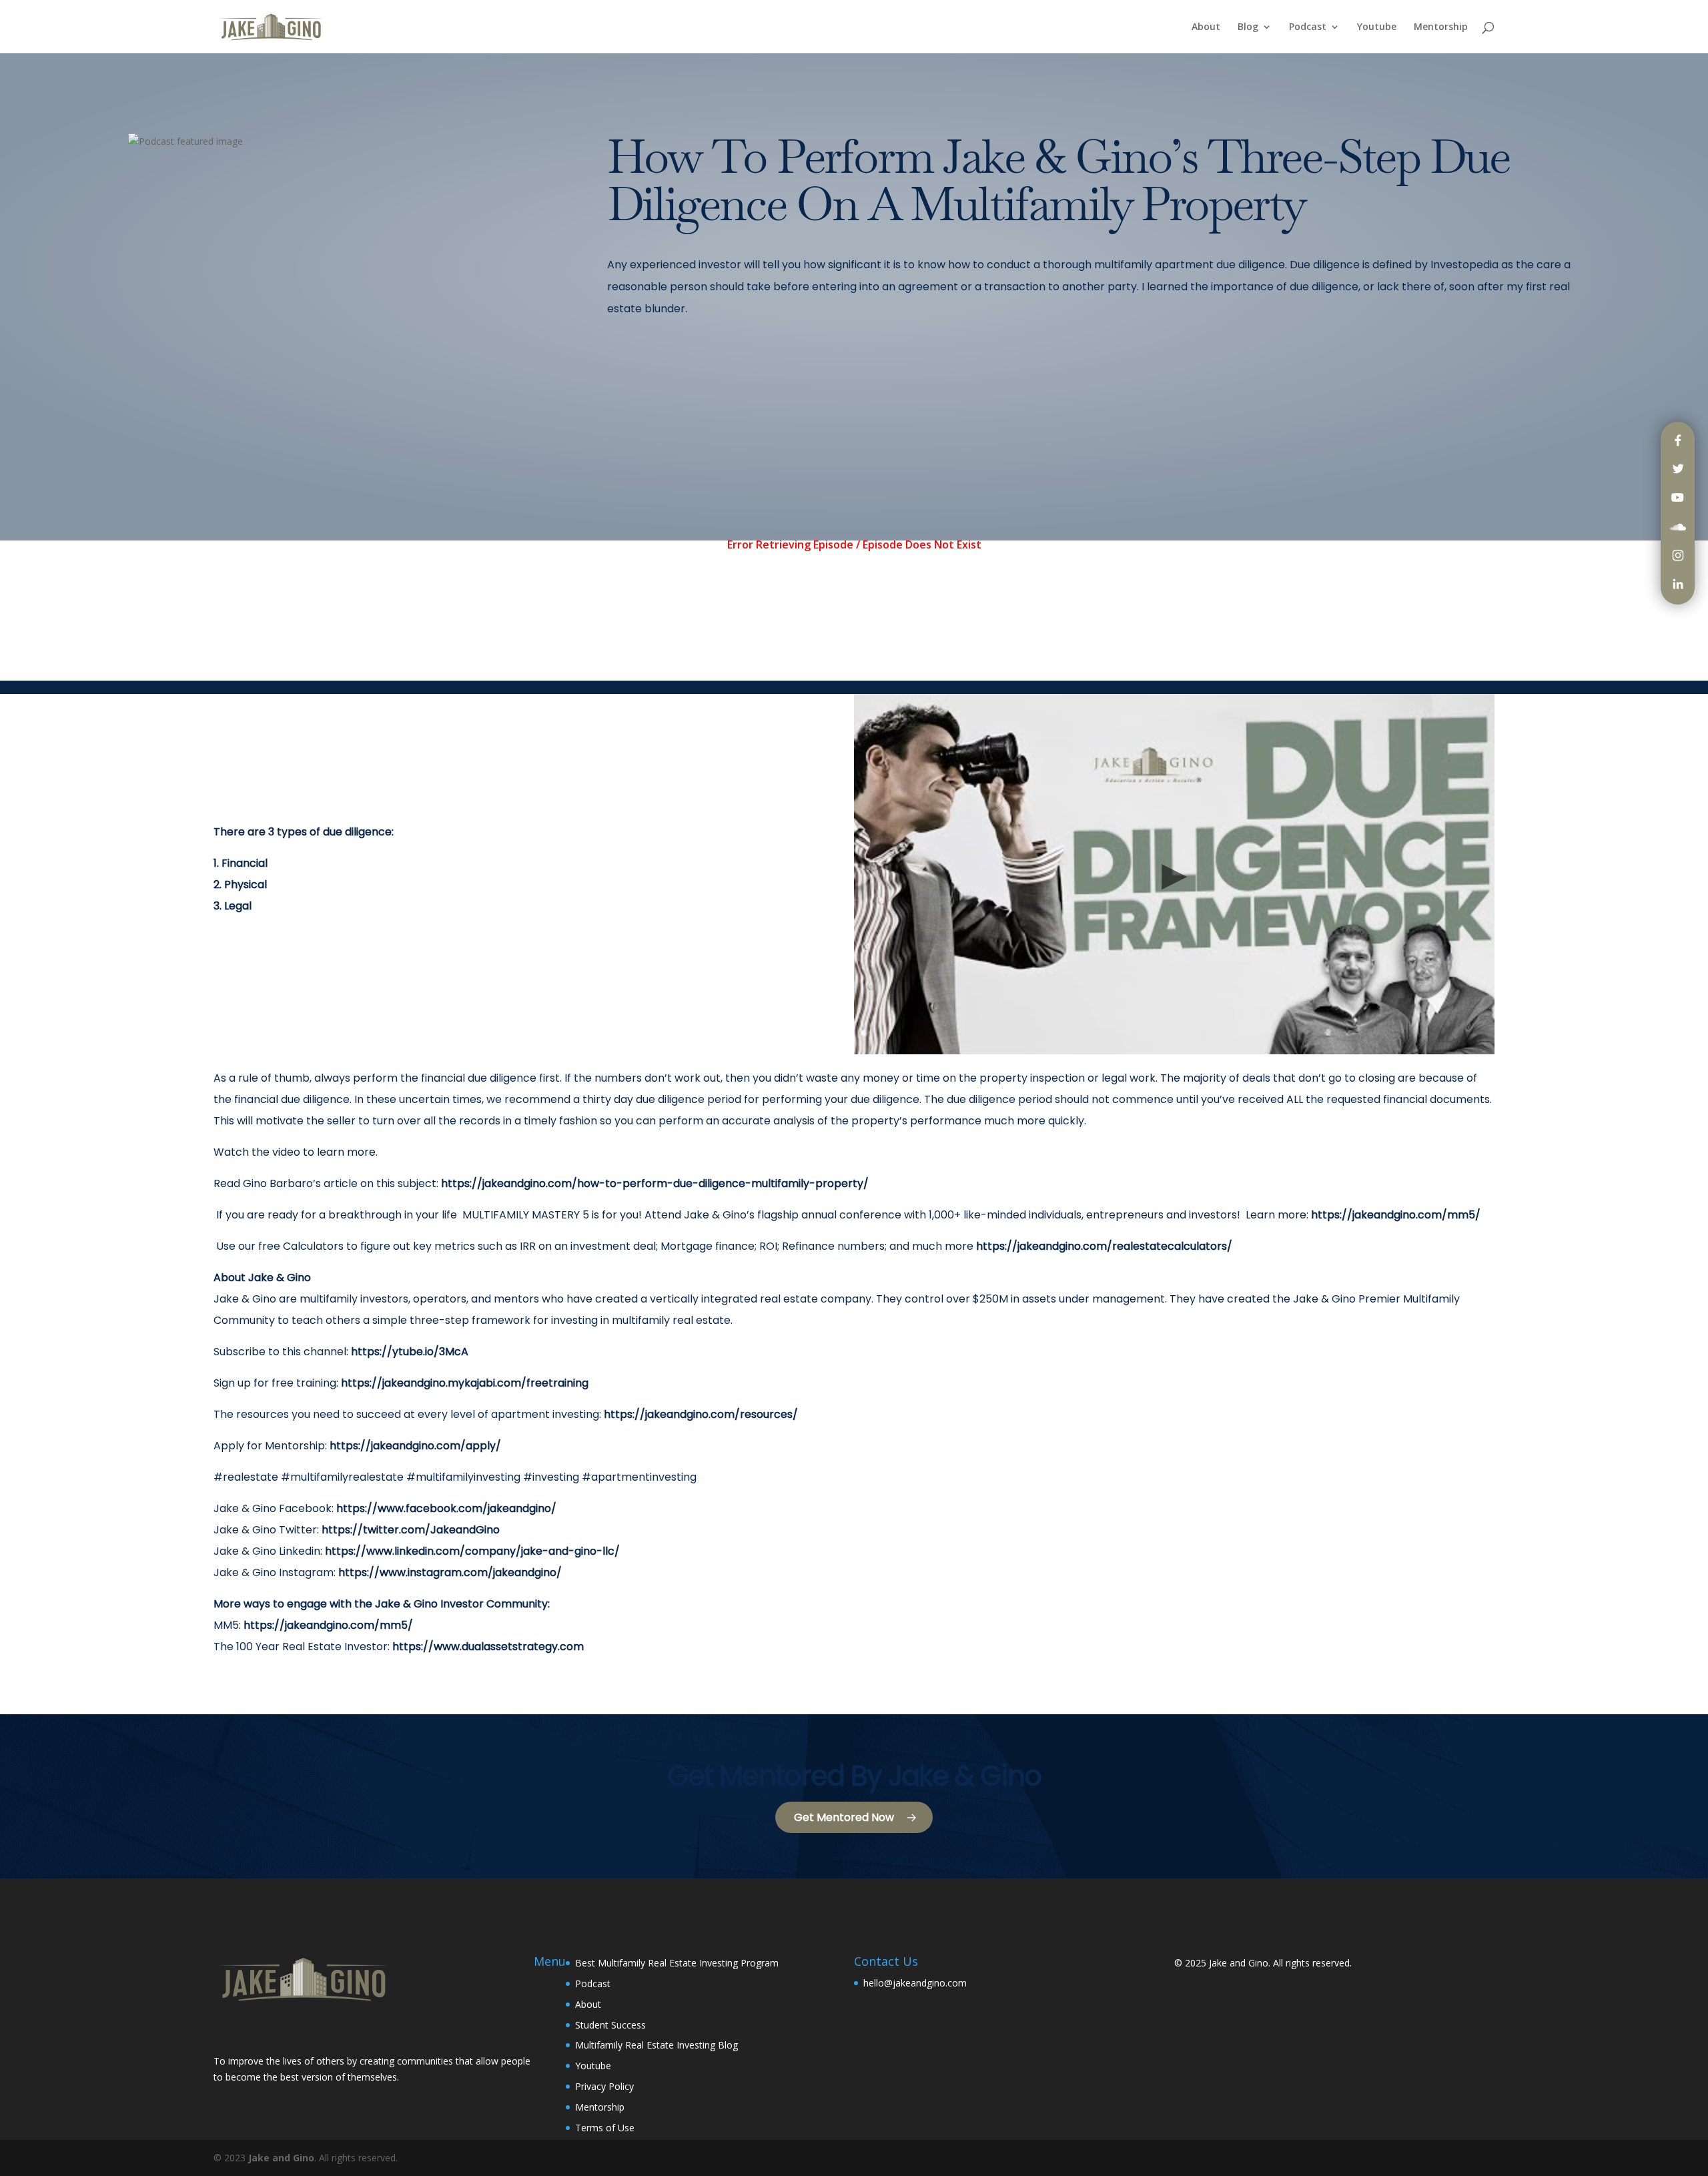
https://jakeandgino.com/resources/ (701, 1414)
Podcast (1308, 27)
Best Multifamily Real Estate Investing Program (677, 1963)
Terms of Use (605, 2128)
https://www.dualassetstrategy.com (488, 1647)
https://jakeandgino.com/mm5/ (1396, 1215)
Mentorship (1441, 27)
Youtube (1377, 27)
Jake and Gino (1239, 1963)
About (1206, 27)
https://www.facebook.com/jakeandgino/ (446, 1508)
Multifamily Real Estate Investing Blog (657, 2045)
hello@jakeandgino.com (915, 1983)
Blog (1248, 27)
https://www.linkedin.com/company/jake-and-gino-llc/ (472, 1551)
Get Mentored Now (844, 1817)
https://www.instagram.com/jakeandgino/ (450, 1572)
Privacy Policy (604, 2086)
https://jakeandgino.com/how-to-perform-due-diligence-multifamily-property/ (654, 1183)
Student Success (610, 2025)
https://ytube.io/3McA (410, 1352)
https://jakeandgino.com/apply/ (415, 1446)
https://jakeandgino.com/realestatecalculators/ (1104, 1246)
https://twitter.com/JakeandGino (411, 1530)
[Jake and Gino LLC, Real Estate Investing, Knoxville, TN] (264, 2030)
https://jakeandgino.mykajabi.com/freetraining (465, 1383)
